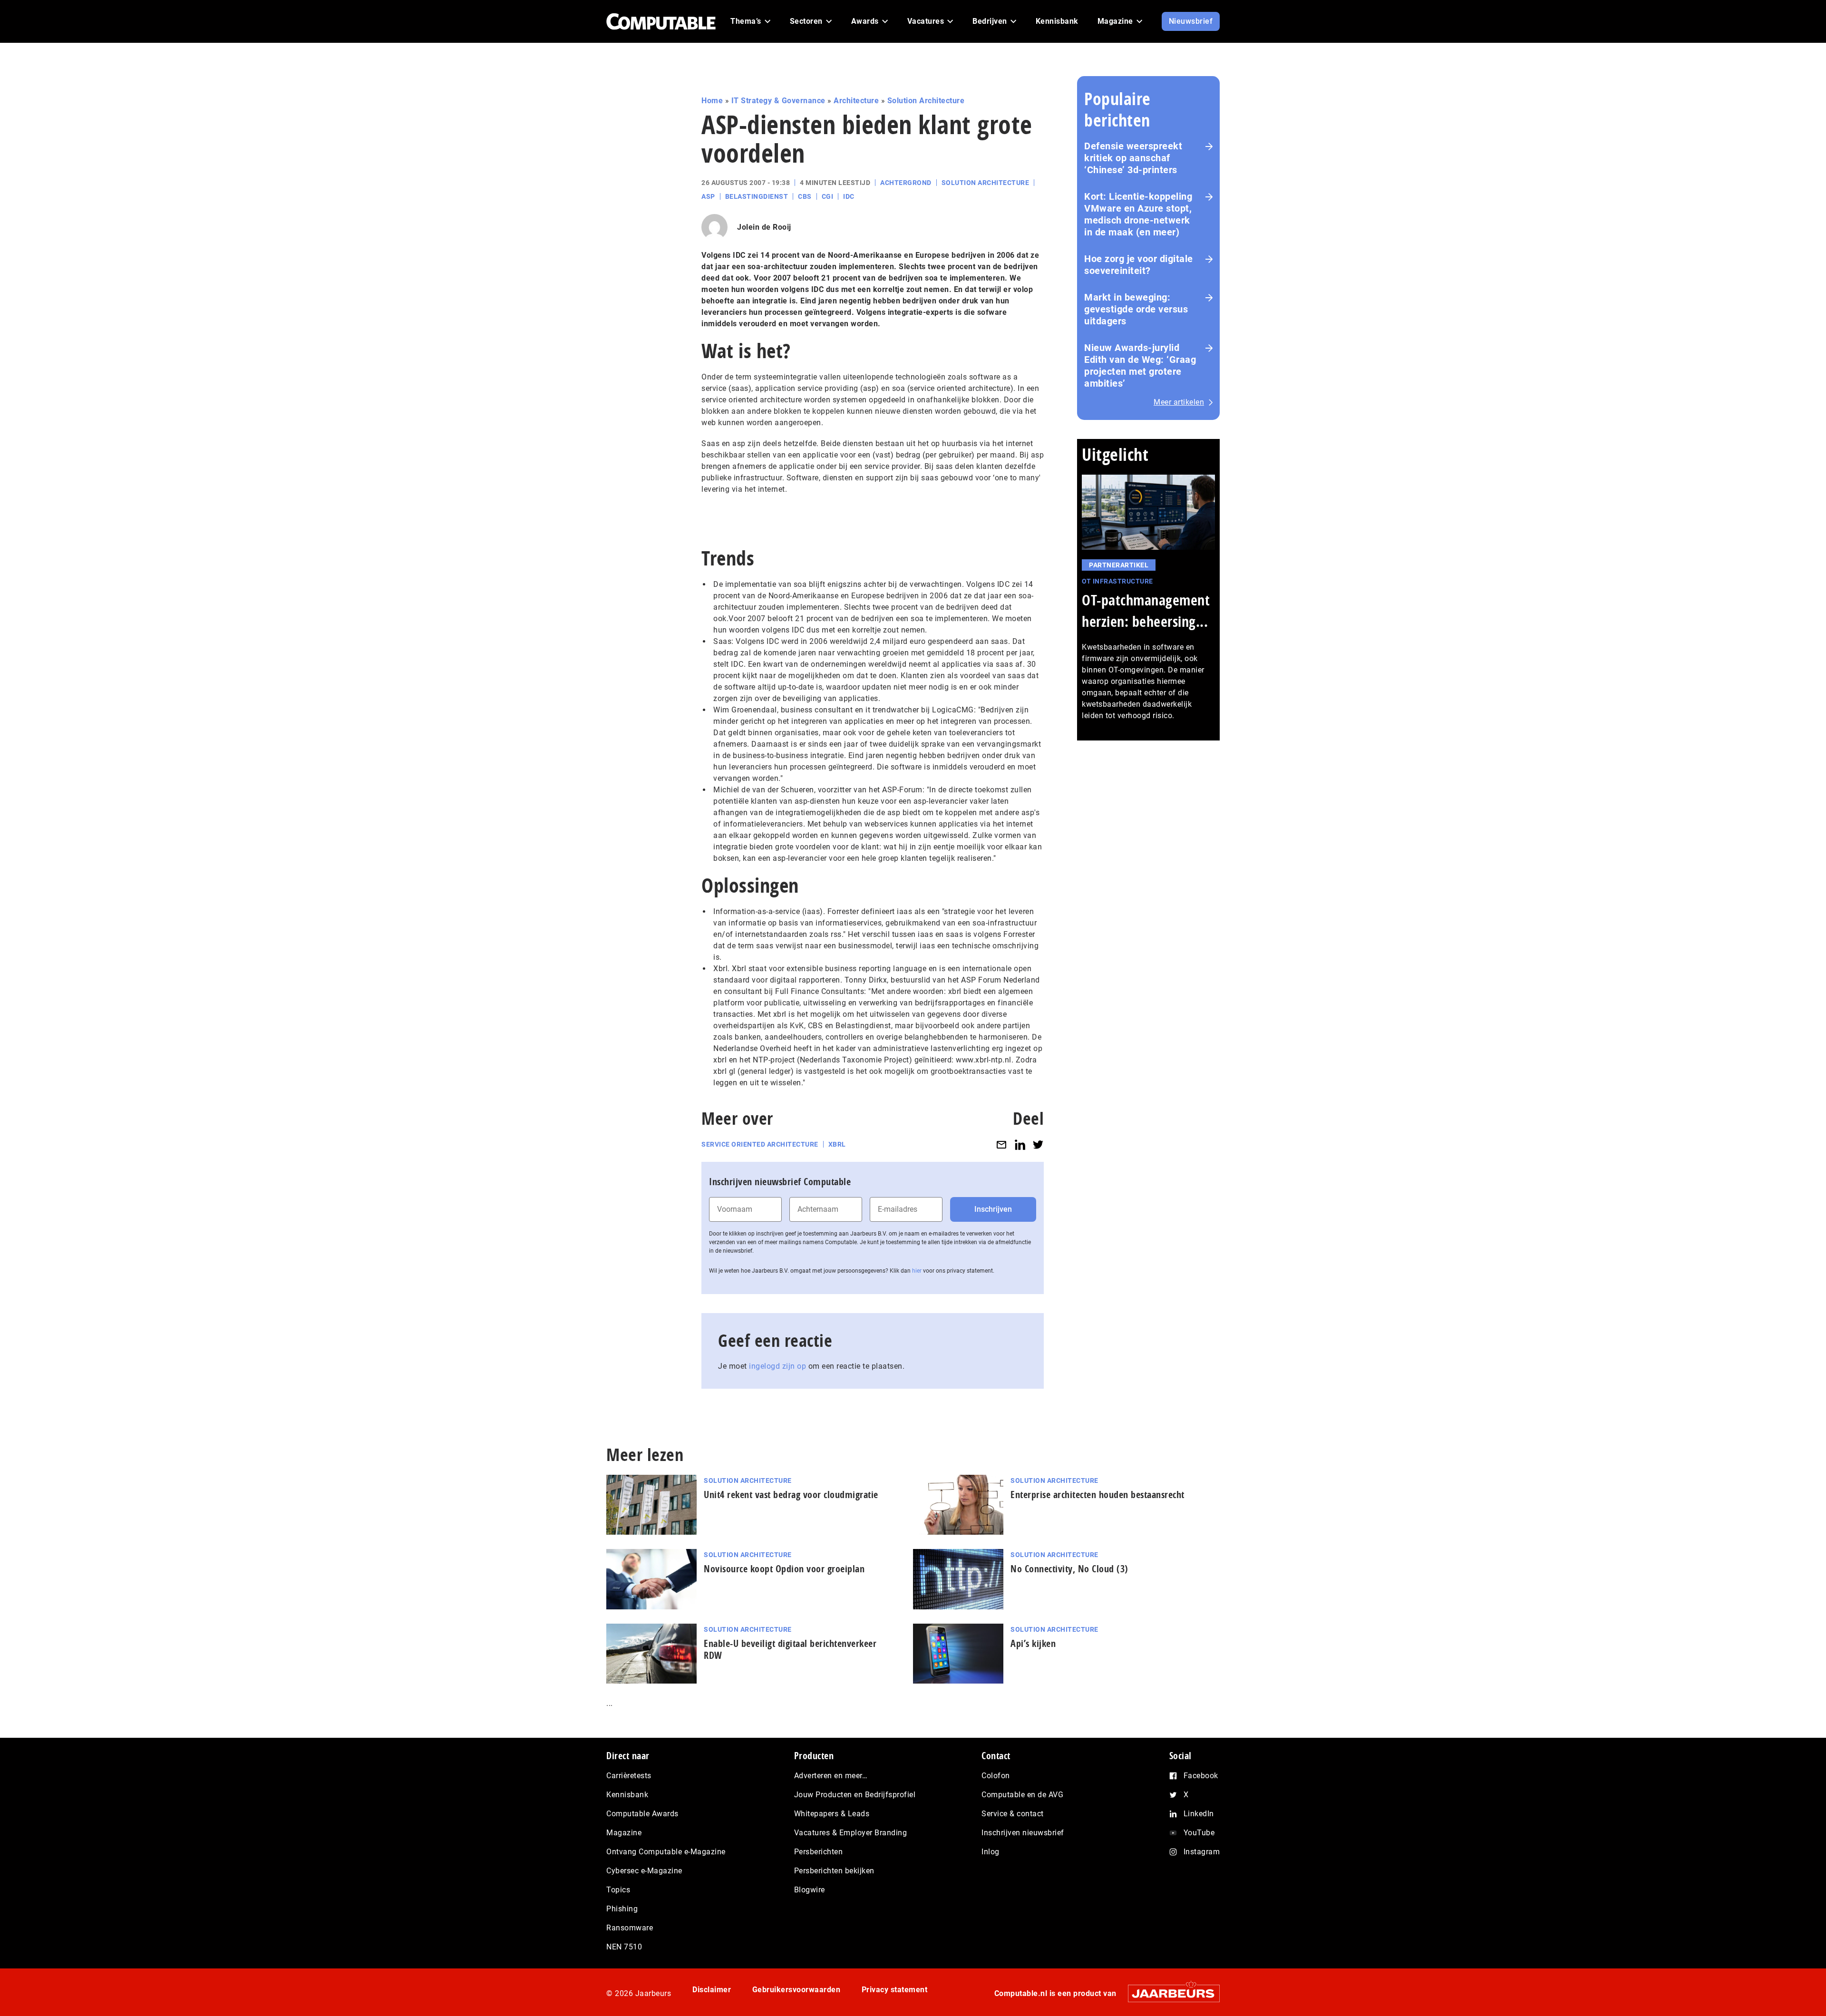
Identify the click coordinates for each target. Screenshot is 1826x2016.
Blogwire (810, 1890)
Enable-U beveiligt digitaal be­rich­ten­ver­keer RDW (790, 1649)
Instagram (1202, 1852)
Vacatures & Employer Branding (851, 1833)
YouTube (1199, 1833)
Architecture (856, 101)
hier (917, 1271)
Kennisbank (627, 1795)
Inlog (991, 1852)
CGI (828, 196)
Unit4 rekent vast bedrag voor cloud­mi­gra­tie (791, 1495)
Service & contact (1013, 1814)
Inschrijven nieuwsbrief (1023, 1833)
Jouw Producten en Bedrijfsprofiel (855, 1795)
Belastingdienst (757, 196)
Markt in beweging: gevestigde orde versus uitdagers (1136, 309)
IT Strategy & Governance (778, 101)
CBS (805, 196)
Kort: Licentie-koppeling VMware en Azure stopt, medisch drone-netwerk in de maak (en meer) (1138, 214)
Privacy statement (895, 1990)
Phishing (622, 1909)
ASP (708, 196)
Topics (618, 1890)
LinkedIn (1199, 1814)
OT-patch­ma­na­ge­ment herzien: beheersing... (1146, 611)
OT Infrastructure (1117, 581)
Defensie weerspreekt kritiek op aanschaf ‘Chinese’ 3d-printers (1133, 158)
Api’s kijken (1033, 1643)
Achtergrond (906, 183)
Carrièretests (629, 1776)
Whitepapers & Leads (832, 1814)
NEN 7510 (624, 1947)
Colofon (996, 1776)
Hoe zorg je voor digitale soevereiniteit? (1139, 265)
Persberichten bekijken (834, 1871)
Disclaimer (712, 1990)
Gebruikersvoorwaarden (796, 1990)
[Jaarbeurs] (1169, 1993)
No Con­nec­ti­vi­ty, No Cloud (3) (1069, 1569)
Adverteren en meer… (831, 1776)
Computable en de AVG (1022, 1795)
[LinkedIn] (1020, 1144)
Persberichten (819, 1852)
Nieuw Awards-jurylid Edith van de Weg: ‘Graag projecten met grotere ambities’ (1140, 365)
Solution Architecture (926, 101)
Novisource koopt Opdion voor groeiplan (784, 1569)
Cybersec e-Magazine (644, 1871)
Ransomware (630, 1928)
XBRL (837, 1144)
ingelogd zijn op (777, 1366)
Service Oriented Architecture (760, 1144)
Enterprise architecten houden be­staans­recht (1098, 1495)
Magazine (624, 1833)
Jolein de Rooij (764, 227)
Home (712, 101)
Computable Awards (642, 1814)
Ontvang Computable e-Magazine (666, 1852)
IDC (849, 196)
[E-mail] (1001, 1144)
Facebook (1201, 1776)
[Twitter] (1038, 1144)
